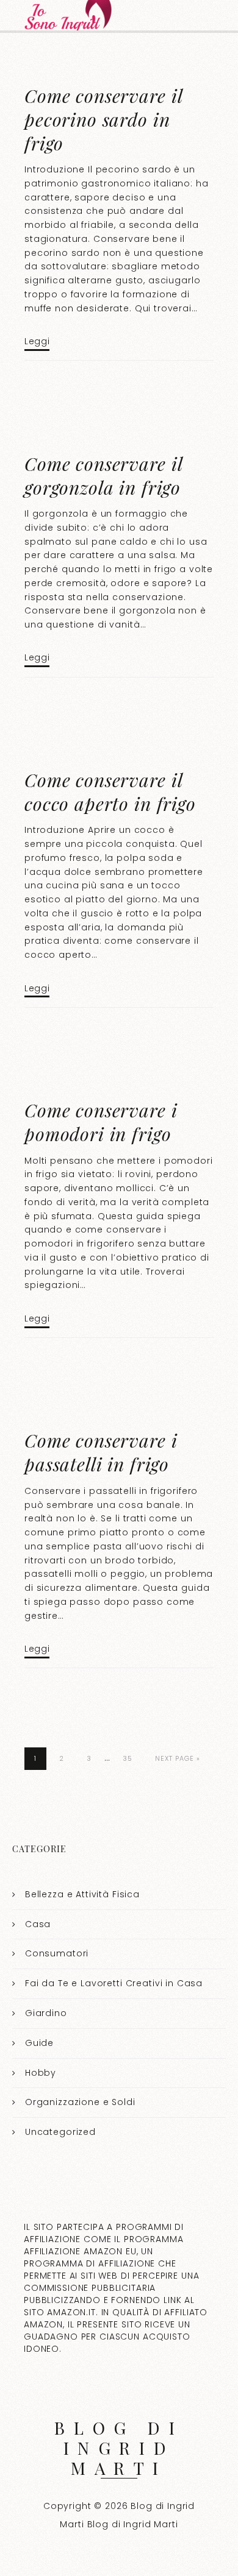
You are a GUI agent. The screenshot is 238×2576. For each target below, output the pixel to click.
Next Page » (178, 1758)
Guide (39, 2043)
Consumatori (57, 1953)
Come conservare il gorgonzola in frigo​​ (103, 476)
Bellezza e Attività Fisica (82, 1894)
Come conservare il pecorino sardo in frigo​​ (103, 119)
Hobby (41, 2073)
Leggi (37, 341)
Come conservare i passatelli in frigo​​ (101, 1452)
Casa (38, 1924)
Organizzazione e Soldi (80, 2102)
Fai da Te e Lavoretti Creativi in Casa (114, 1983)
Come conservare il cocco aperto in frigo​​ (110, 792)
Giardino (46, 2013)
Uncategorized (60, 2132)
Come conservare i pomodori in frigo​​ (101, 1122)
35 (128, 1758)
